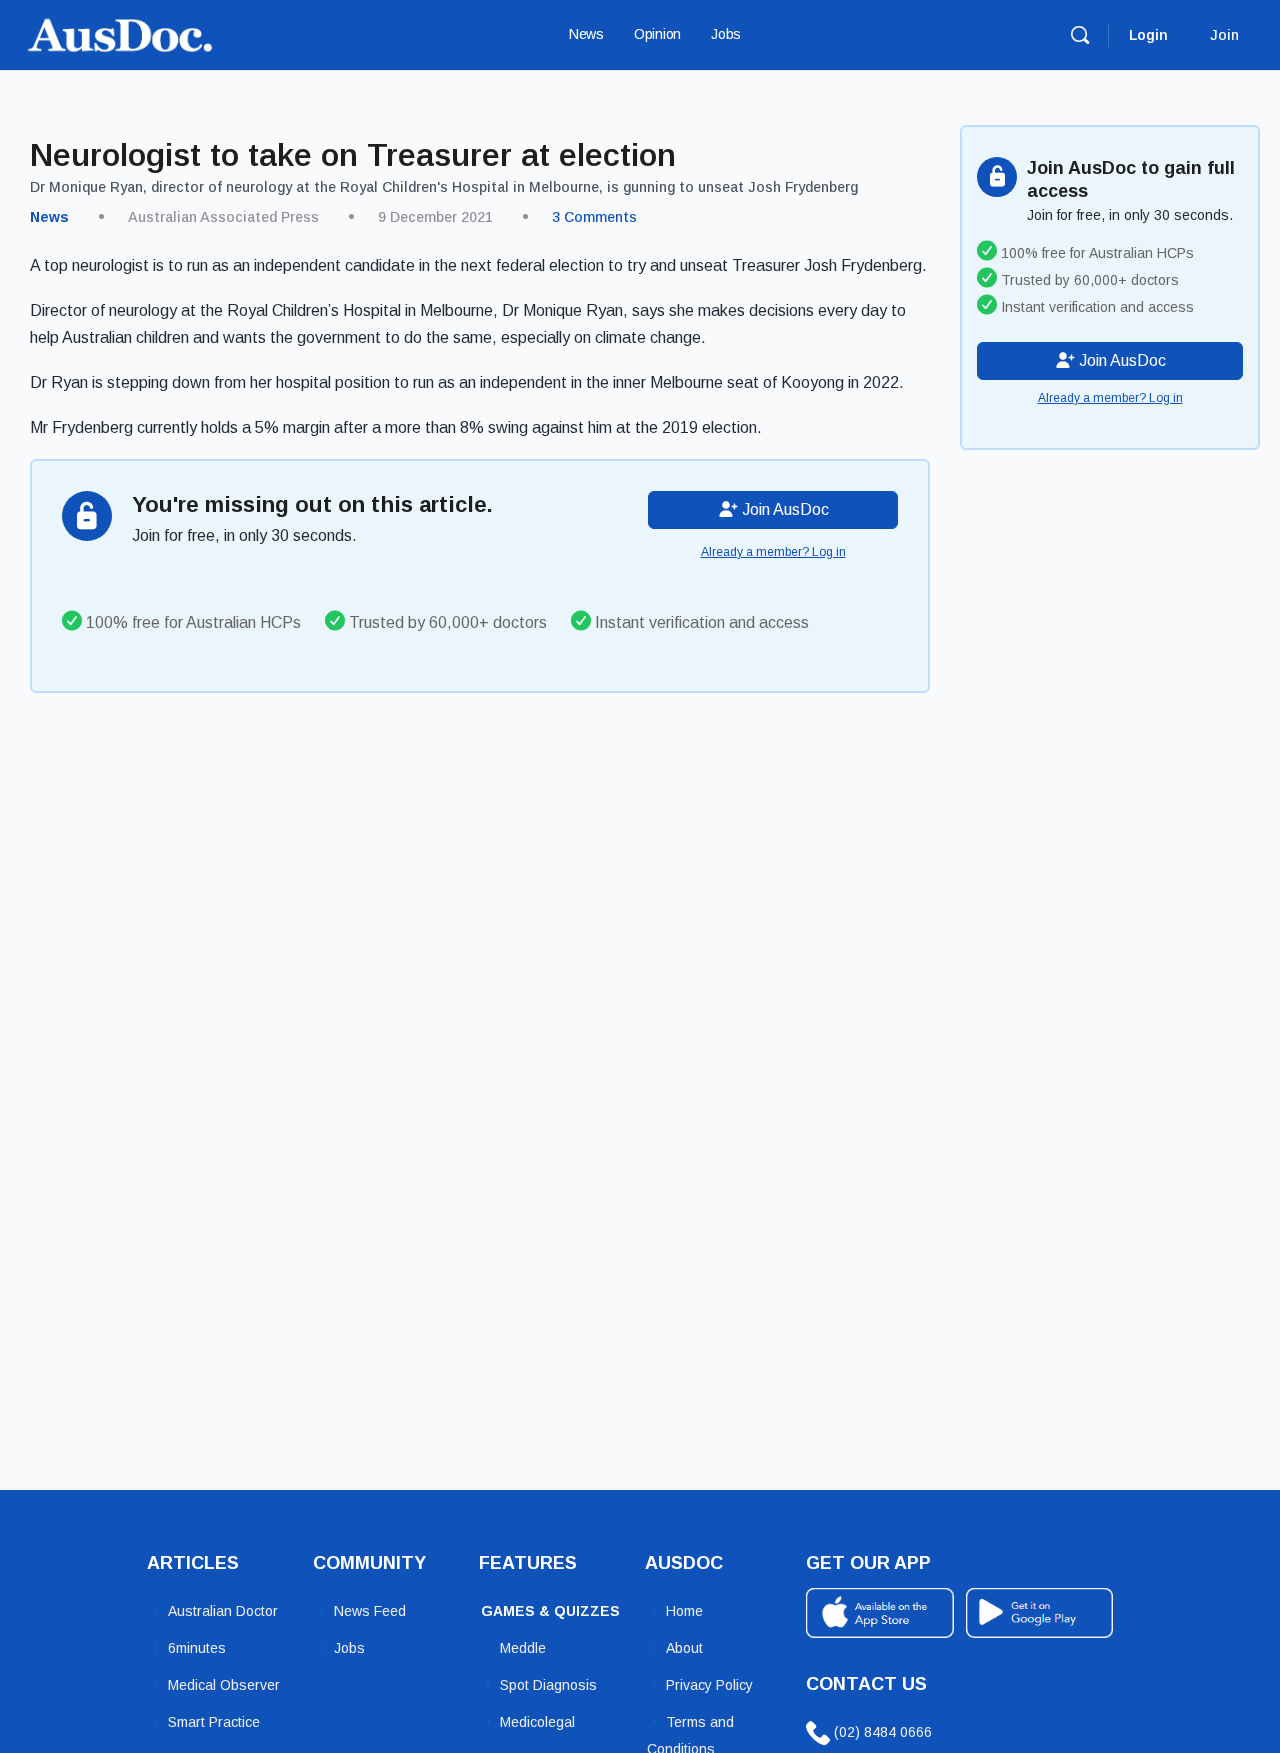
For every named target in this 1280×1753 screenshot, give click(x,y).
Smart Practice (214, 1722)
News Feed (370, 1611)
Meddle (523, 1648)
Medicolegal (537, 1722)
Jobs (349, 1648)
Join (1224, 35)
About (684, 1648)
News (49, 217)
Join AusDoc (783, 509)
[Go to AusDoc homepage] (120, 32)
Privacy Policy (709, 1685)
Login (1148, 35)
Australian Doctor (223, 1611)
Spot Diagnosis (548, 1685)
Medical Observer (224, 1685)
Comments (594, 217)
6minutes (197, 1648)
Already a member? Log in (773, 552)
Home (684, 1611)
